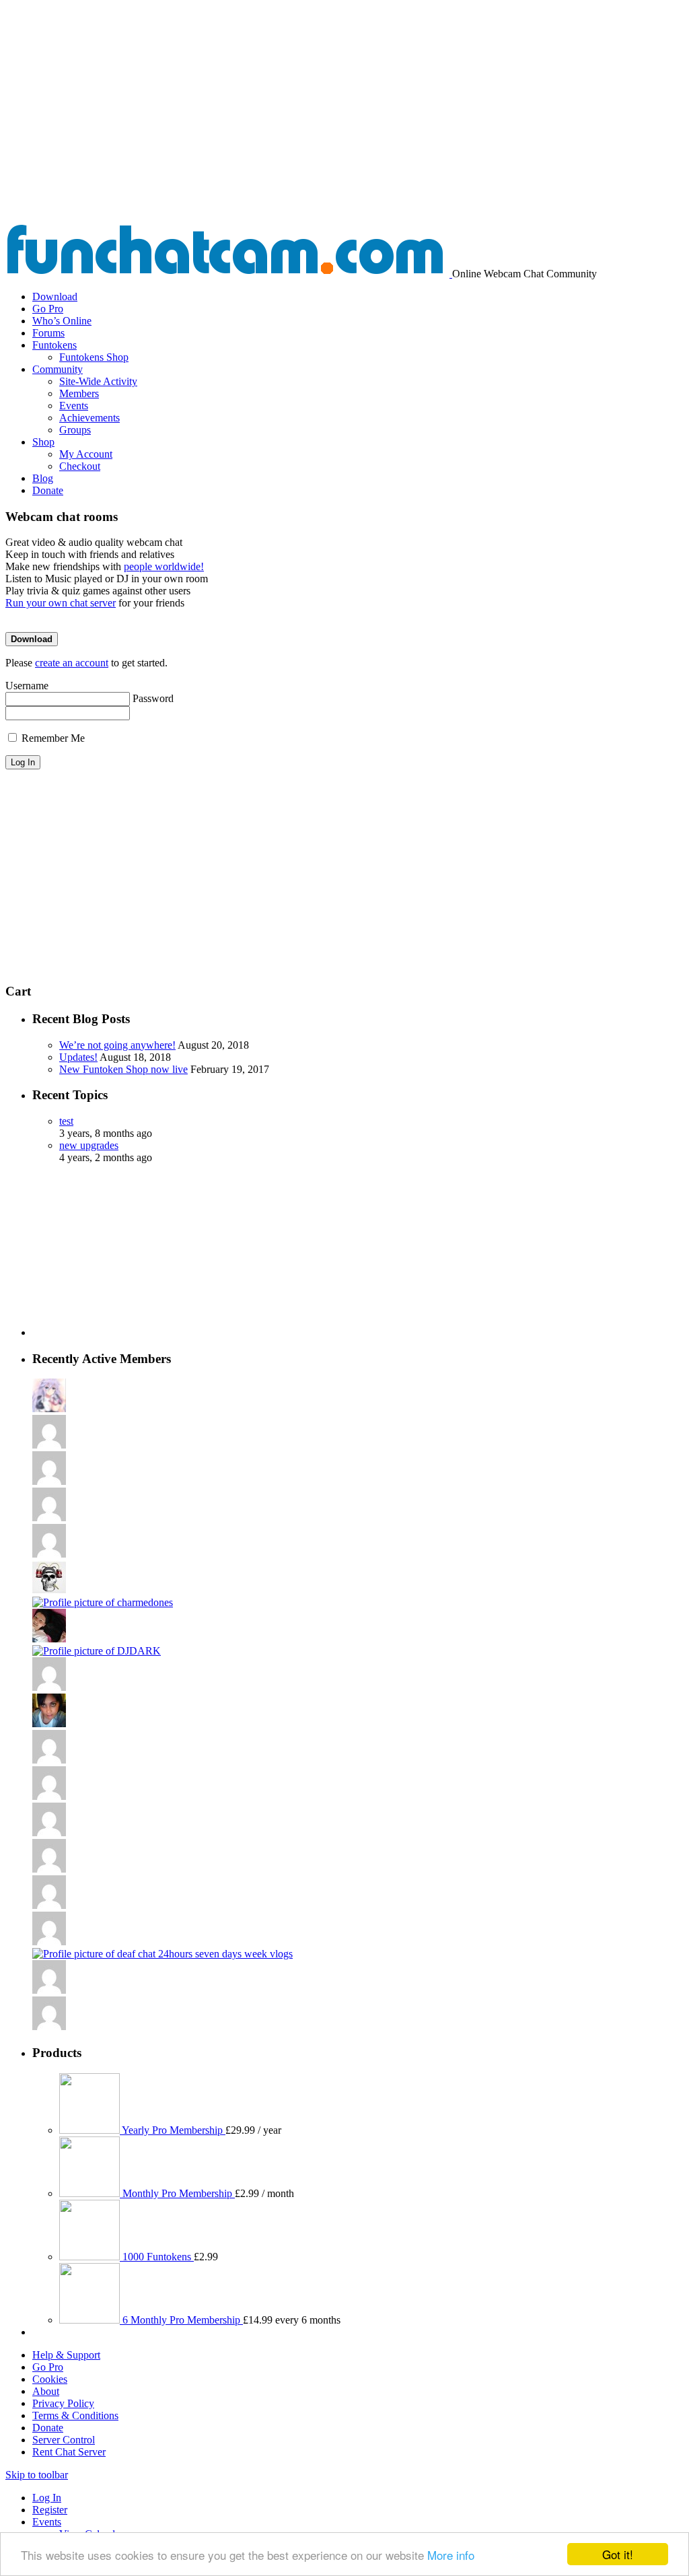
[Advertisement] (344, 123)
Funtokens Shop (94, 357)
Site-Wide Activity (98, 381)
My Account (86, 454)
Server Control (64, 2440)
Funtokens (55, 345)
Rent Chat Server (69, 2452)
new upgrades (89, 1145)
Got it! (618, 2554)
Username (27, 686)
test (66, 1121)
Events (74, 406)
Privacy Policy (63, 2403)
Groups (75, 430)
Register (50, 2510)
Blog (43, 478)
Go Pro (48, 309)
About (46, 2391)
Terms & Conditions (75, 2415)
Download (55, 297)
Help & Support (66, 2355)
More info (451, 2555)
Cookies (50, 2379)
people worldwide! (164, 566)
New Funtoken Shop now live (123, 1069)
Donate (48, 490)
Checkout (80, 466)
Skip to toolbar (37, 2475)
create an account (72, 663)
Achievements (89, 418)
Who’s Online (62, 321)
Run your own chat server (61, 603)
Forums (48, 333)
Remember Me (52, 738)
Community (58, 369)
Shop (43, 442)
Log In (47, 2498)
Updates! (78, 1057)
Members (79, 393)
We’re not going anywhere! (117, 1045)
